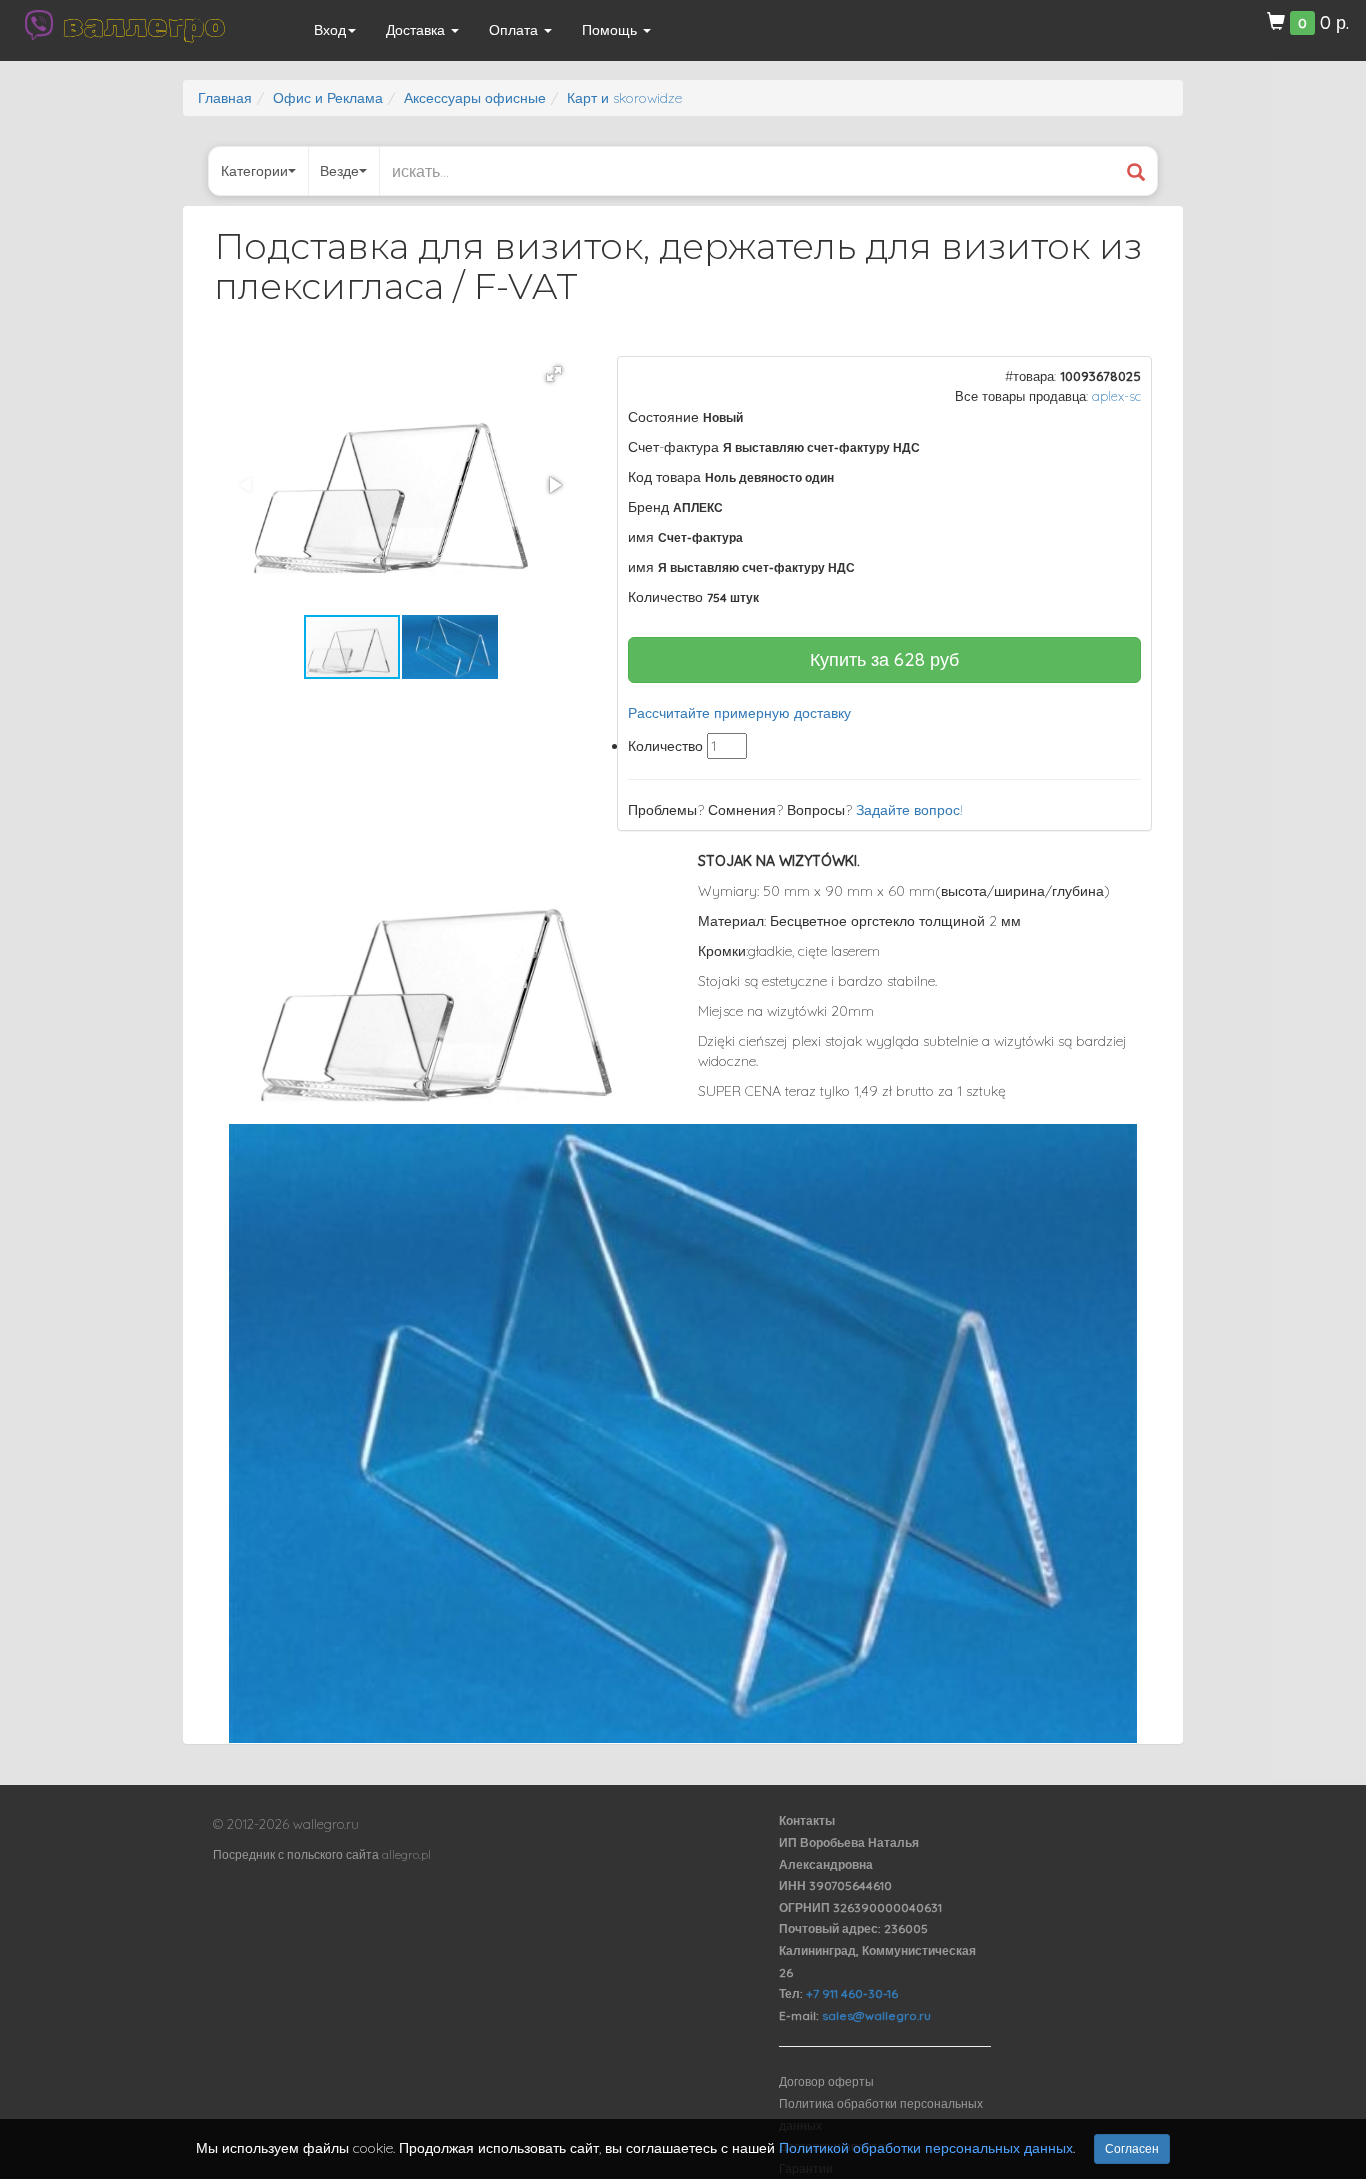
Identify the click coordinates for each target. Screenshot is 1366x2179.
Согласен (1132, 2148)
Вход (330, 30)
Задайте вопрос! (909, 810)
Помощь (611, 30)
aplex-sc (1116, 396)
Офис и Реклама (328, 98)
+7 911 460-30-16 (852, 1993)
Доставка (417, 30)
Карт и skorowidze (624, 98)
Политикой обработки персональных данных (926, 2148)
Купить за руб (884, 659)
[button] (554, 374)
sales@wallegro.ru (876, 2015)
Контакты (807, 1820)
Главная (225, 98)
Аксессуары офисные (475, 98)
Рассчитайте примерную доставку (739, 713)
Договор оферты (826, 2081)
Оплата (515, 30)
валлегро (144, 25)
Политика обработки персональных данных (881, 2114)
